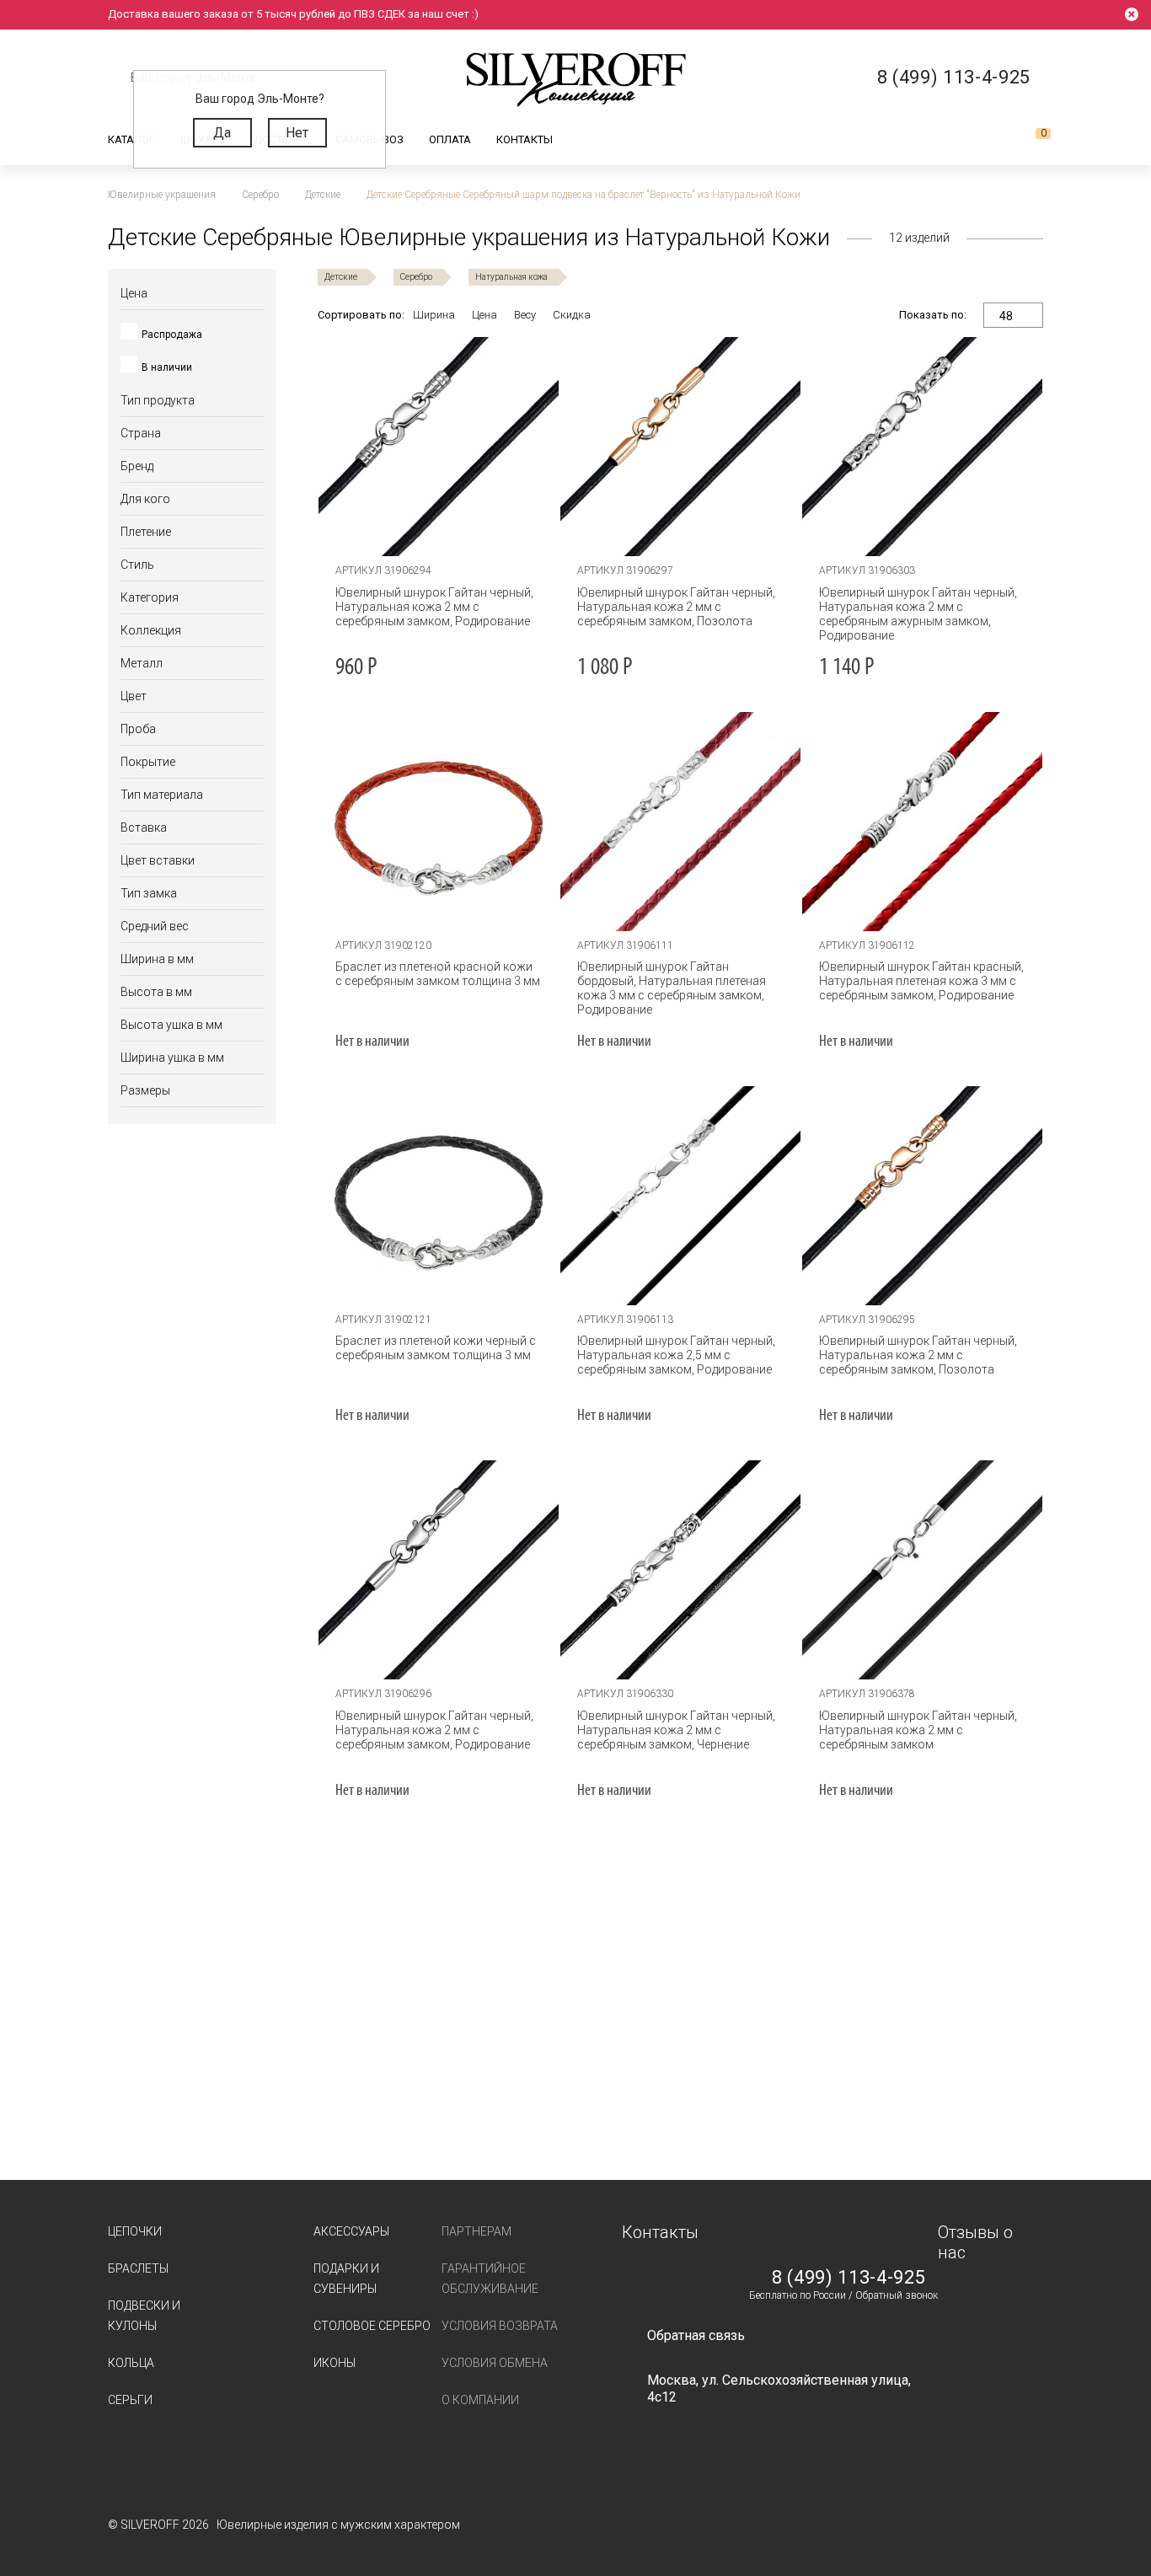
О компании (480, 2400)
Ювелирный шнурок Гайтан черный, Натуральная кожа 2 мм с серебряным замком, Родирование (434, 607)
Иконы (335, 2363)
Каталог (131, 139)
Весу (525, 315)
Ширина (434, 315)
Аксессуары (351, 2231)
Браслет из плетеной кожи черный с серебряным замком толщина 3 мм (436, 1348)
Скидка (572, 315)
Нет (297, 133)
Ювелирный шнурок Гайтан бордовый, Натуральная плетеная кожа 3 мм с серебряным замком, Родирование (672, 988)
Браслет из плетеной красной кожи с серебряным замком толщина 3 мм (438, 974)
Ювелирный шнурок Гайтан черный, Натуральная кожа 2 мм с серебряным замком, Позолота (676, 607)
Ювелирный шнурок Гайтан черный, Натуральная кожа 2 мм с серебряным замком (918, 1730)
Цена (484, 315)
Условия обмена (495, 2363)
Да (222, 133)
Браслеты (138, 2268)
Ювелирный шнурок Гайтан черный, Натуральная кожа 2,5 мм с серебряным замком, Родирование (676, 1355)
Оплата (450, 139)
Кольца (131, 2363)
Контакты (525, 139)
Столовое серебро (372, 2326)
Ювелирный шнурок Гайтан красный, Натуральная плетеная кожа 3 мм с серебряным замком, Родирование (921, 981)
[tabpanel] (439, 447)
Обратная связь (696, 2335)
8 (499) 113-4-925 (849, 2278)
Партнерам (476, 2231)
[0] (1030, 140)
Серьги (130, 2400)
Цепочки (135, 2231)
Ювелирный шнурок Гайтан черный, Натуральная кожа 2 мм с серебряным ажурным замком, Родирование (918, 614)
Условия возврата (500, 2326)
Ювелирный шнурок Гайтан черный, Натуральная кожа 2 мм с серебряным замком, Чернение (676, 1730)
